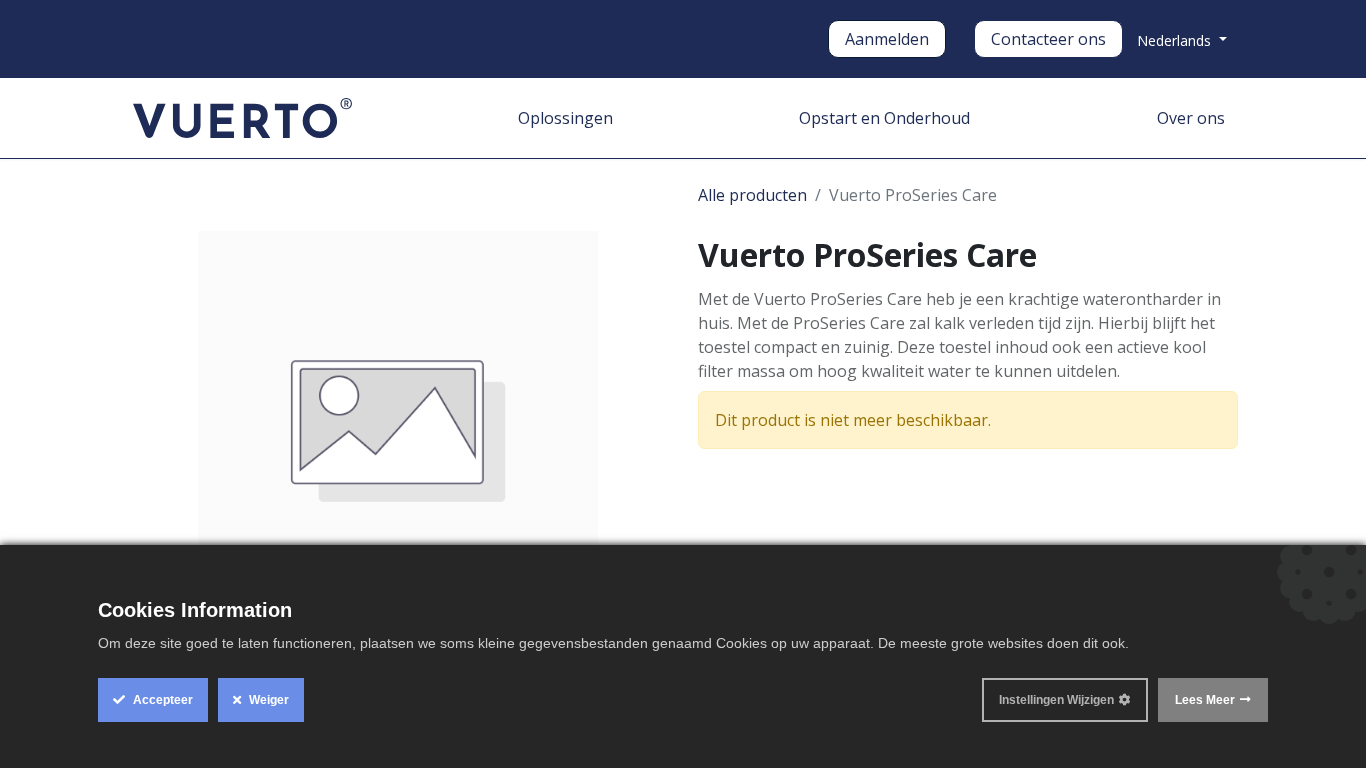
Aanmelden (887, 39)
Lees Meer (1205, 700)
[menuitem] (565, 118)
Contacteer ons (1048, 39)
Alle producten (752, 195)
